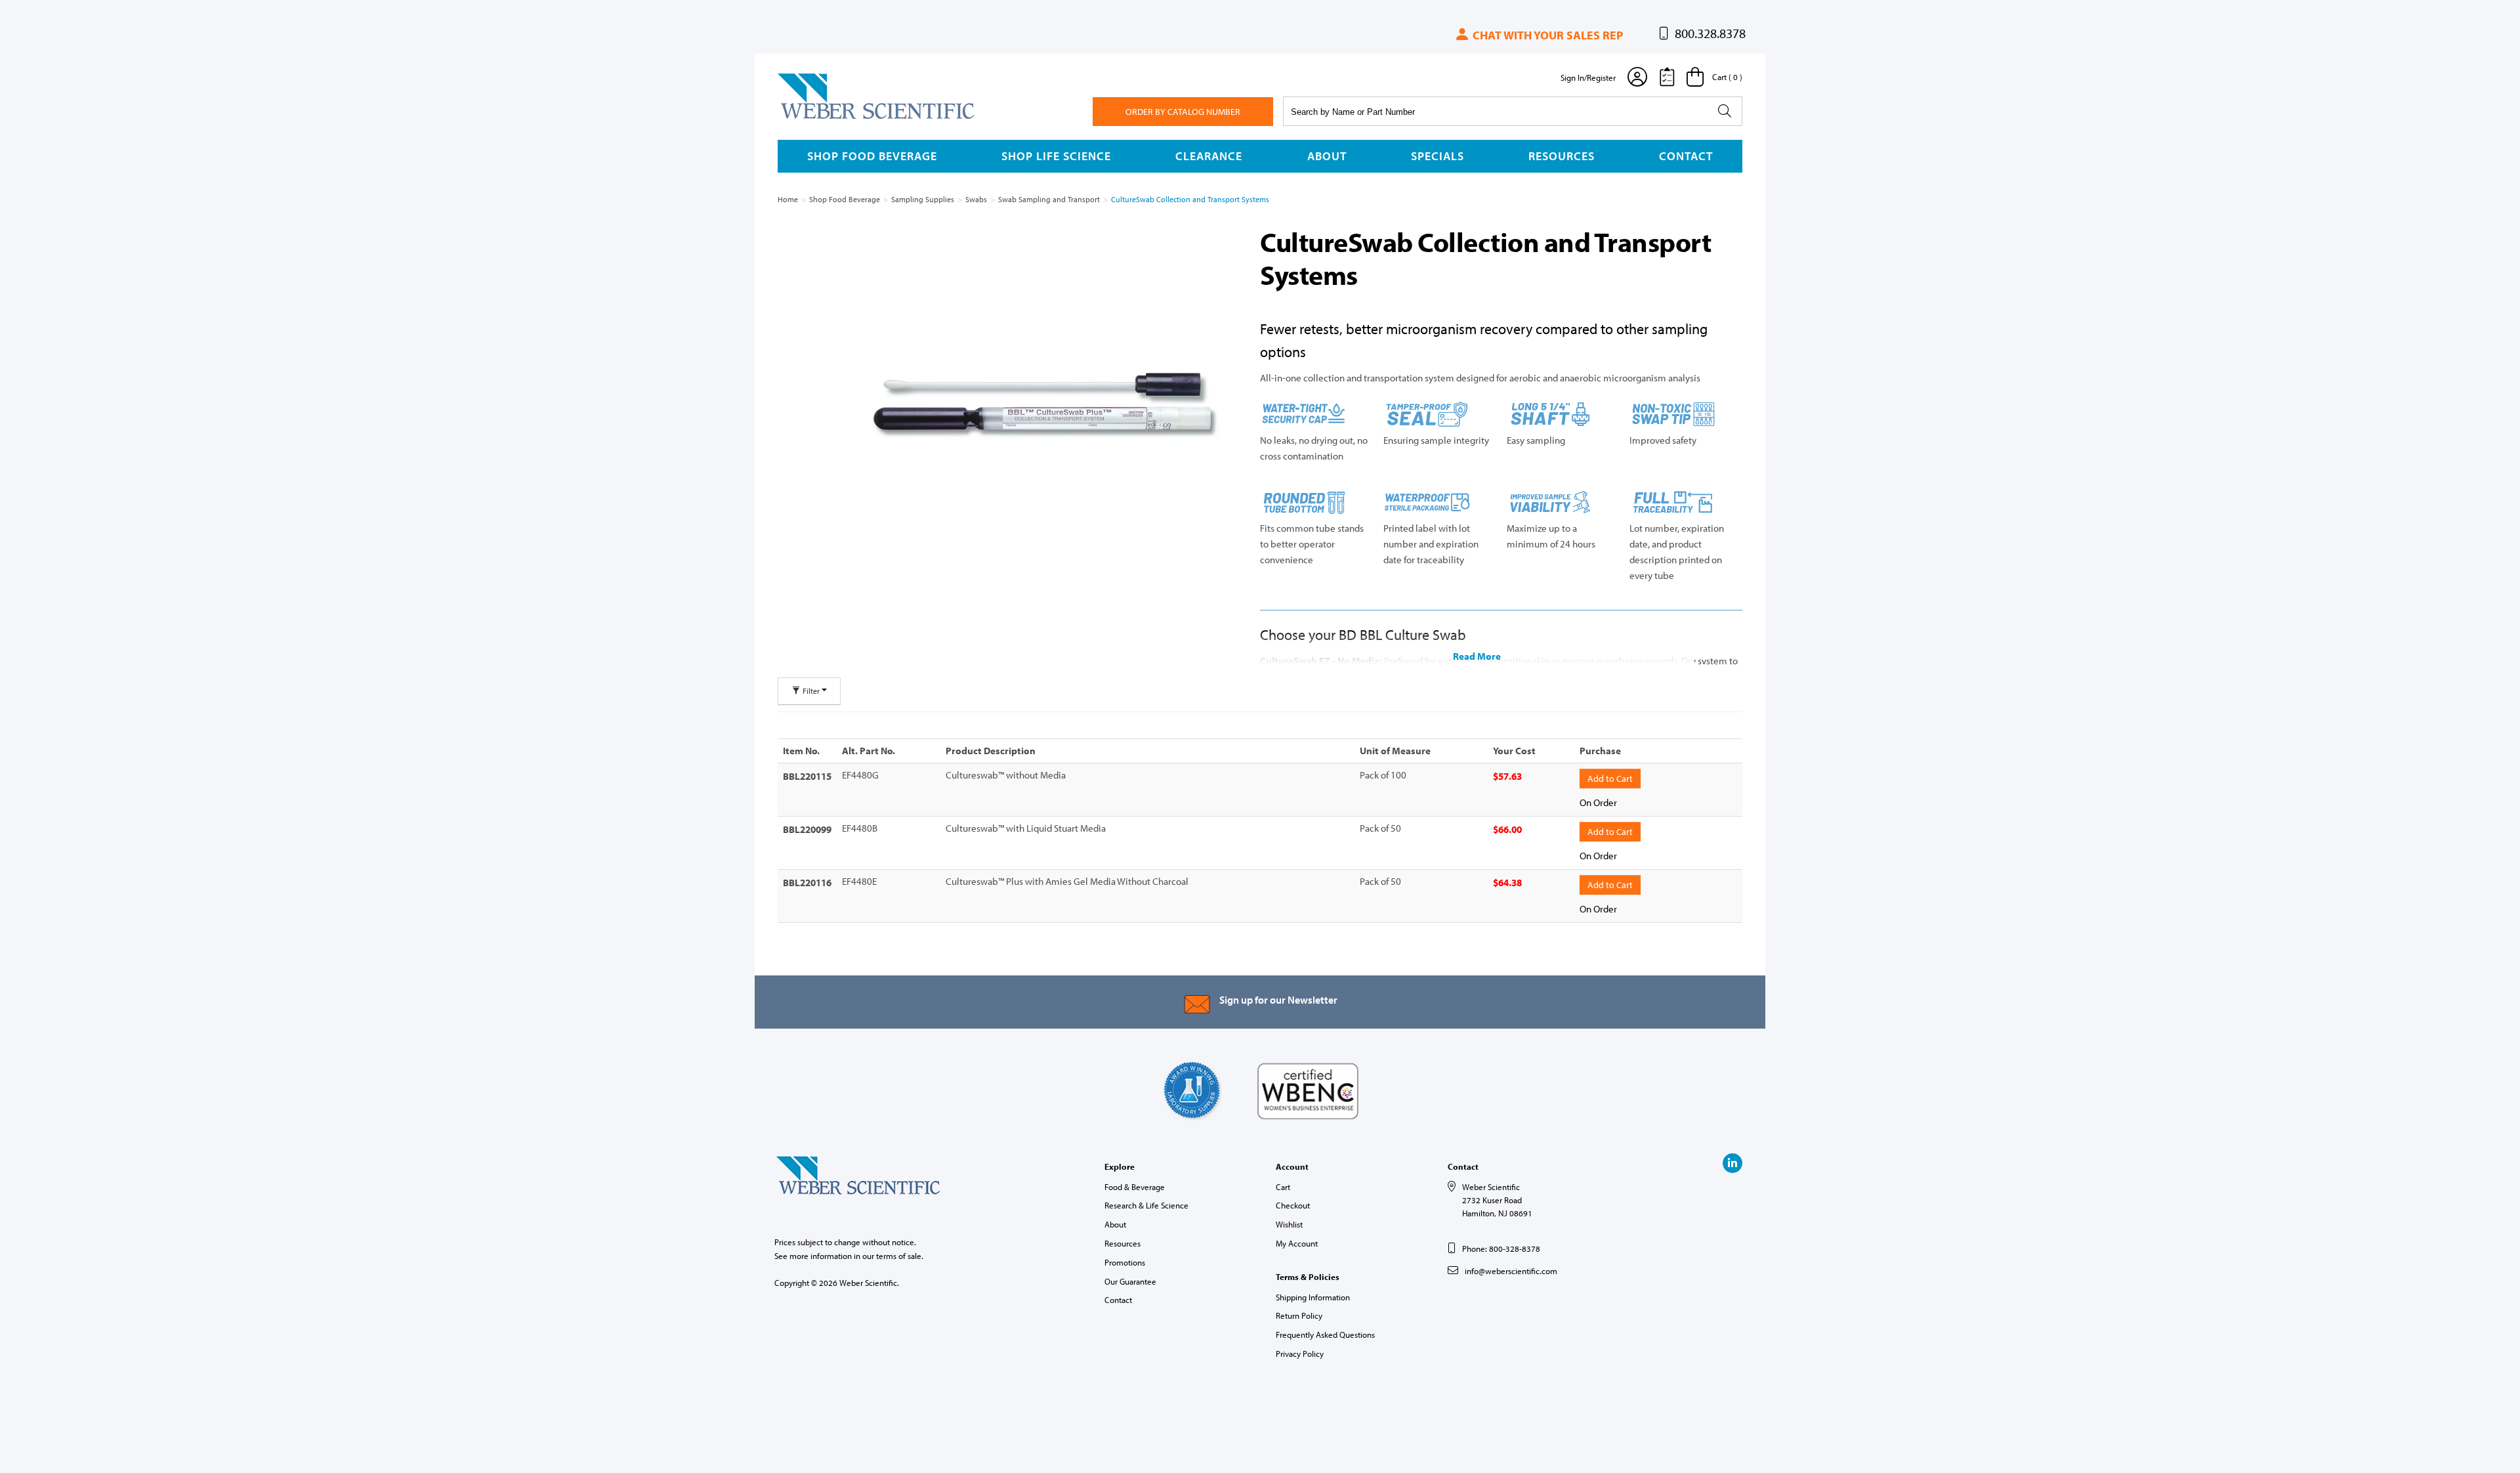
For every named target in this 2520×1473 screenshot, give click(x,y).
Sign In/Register (1588, 77)
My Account (1297, 1243)
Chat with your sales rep (1546, 35)
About (1327, 156)
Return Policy (1299, 1315)
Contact (1686, 156)
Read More (1477, 656)
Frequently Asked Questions (1325, 1334)
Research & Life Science (1146, 1205)
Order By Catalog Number (1183, 112)
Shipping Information (1313, 1297)
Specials (1438, 156)
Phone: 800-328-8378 (1501, 1249)
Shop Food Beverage (872, 156)
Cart (1283, 1187)
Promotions (1125, 1262)
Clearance (1209, 156)
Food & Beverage (1135, 1187)
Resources (1562, 156)
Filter (811, 691)
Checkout (1293, 1205)
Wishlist (1289, 1224)
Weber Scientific (808, 118)
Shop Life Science (1056, 156)
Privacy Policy (1300, 1354)
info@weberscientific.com (1511, 1271)
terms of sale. (900, 1256)
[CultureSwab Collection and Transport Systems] (1045, 407)
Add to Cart (1610, 779)
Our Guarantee (1130, 1281)
